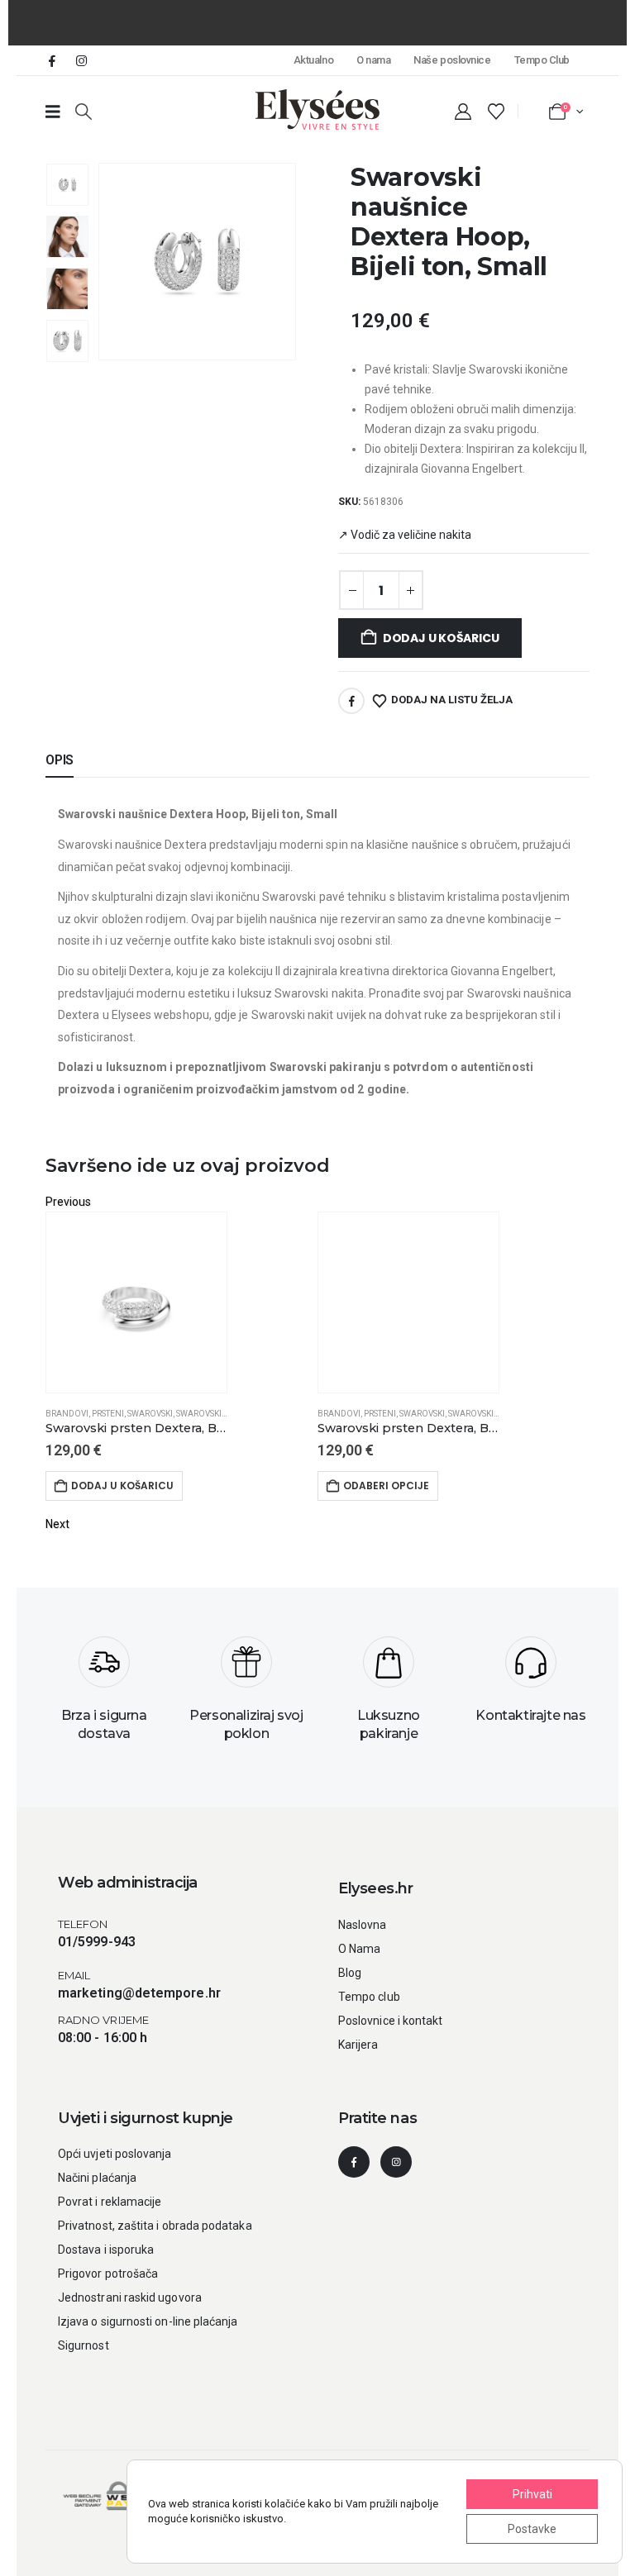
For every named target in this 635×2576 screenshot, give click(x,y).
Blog (350, 1973)
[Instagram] (81, 60)
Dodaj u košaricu (441, 638)
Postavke (532, 2529)
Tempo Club (542, 60)
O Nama (359, 1949)
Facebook (351, 701)
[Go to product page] (136, 1302)
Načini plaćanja (97, 2178)
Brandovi (67, 1414)
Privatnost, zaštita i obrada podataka (155, 2226)
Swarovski (150, 1414)
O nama (373, 60)
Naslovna (363, 1925)
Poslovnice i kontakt (390, 2021)
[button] (84, 112)
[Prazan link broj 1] (53, 112)
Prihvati (532, 2494)
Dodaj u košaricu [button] (122, 1486)
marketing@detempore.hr (139, 1993)
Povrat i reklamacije (110, 2202)
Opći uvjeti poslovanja (115, 2154)
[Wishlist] (496, 112)
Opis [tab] (60, 760)
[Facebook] (52, 60)
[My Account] (463, 112)
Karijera (358, 2045)
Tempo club (369, 1997)
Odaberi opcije (386, 1486)
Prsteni (108, 1414)
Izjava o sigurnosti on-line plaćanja (148, 2321)
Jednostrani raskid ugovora (130, 2297)
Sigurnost (84, 2345)
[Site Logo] (317, 110)
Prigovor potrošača (108, 2274)
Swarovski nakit (212, 1414)
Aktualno (313, 60)
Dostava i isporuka (106, 2250)
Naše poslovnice (452, 60)
